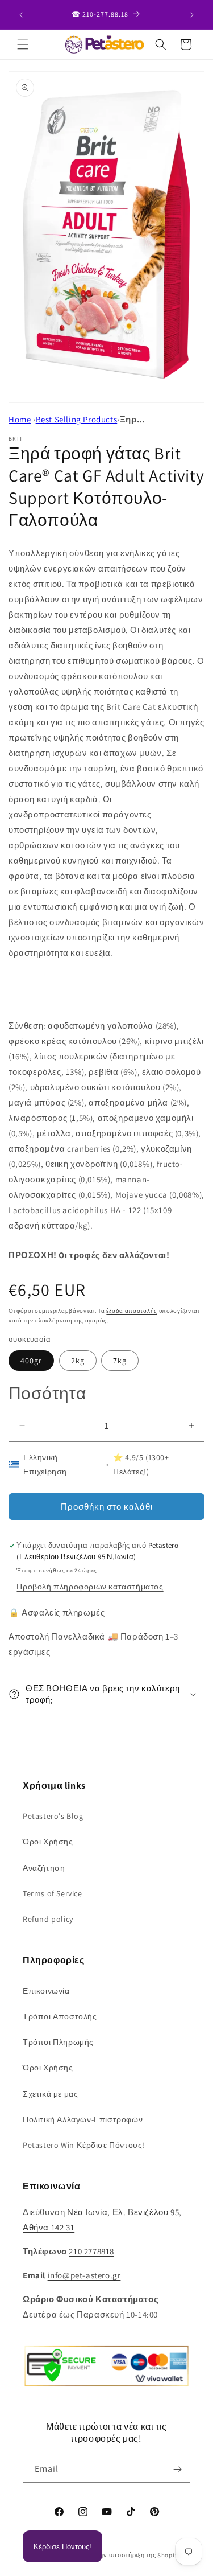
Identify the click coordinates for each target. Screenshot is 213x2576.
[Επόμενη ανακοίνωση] (192, 15)
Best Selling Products (77, 419)
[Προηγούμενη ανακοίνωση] (21, 15)
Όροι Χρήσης (48, 1842)
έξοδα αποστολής (132, 1311)
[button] (23, 44)
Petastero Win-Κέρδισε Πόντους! (84, 2145)
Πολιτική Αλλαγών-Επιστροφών (83, 2119)
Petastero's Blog (53, 1816)
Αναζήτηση (44, 1868)
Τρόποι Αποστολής (60, 2016)
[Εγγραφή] (177, 2469)
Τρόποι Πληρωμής (58, 2042)
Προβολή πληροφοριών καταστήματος (90, 1587)
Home (20, 419)
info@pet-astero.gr (84, 2275)
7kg (120, 1361)
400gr (31, 1361)
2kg (78, 1361)
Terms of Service (53, 1893)
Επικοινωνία (46, 1991)
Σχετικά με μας (50, 2094)
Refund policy (48, 1919)
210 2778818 (91, 2251)
